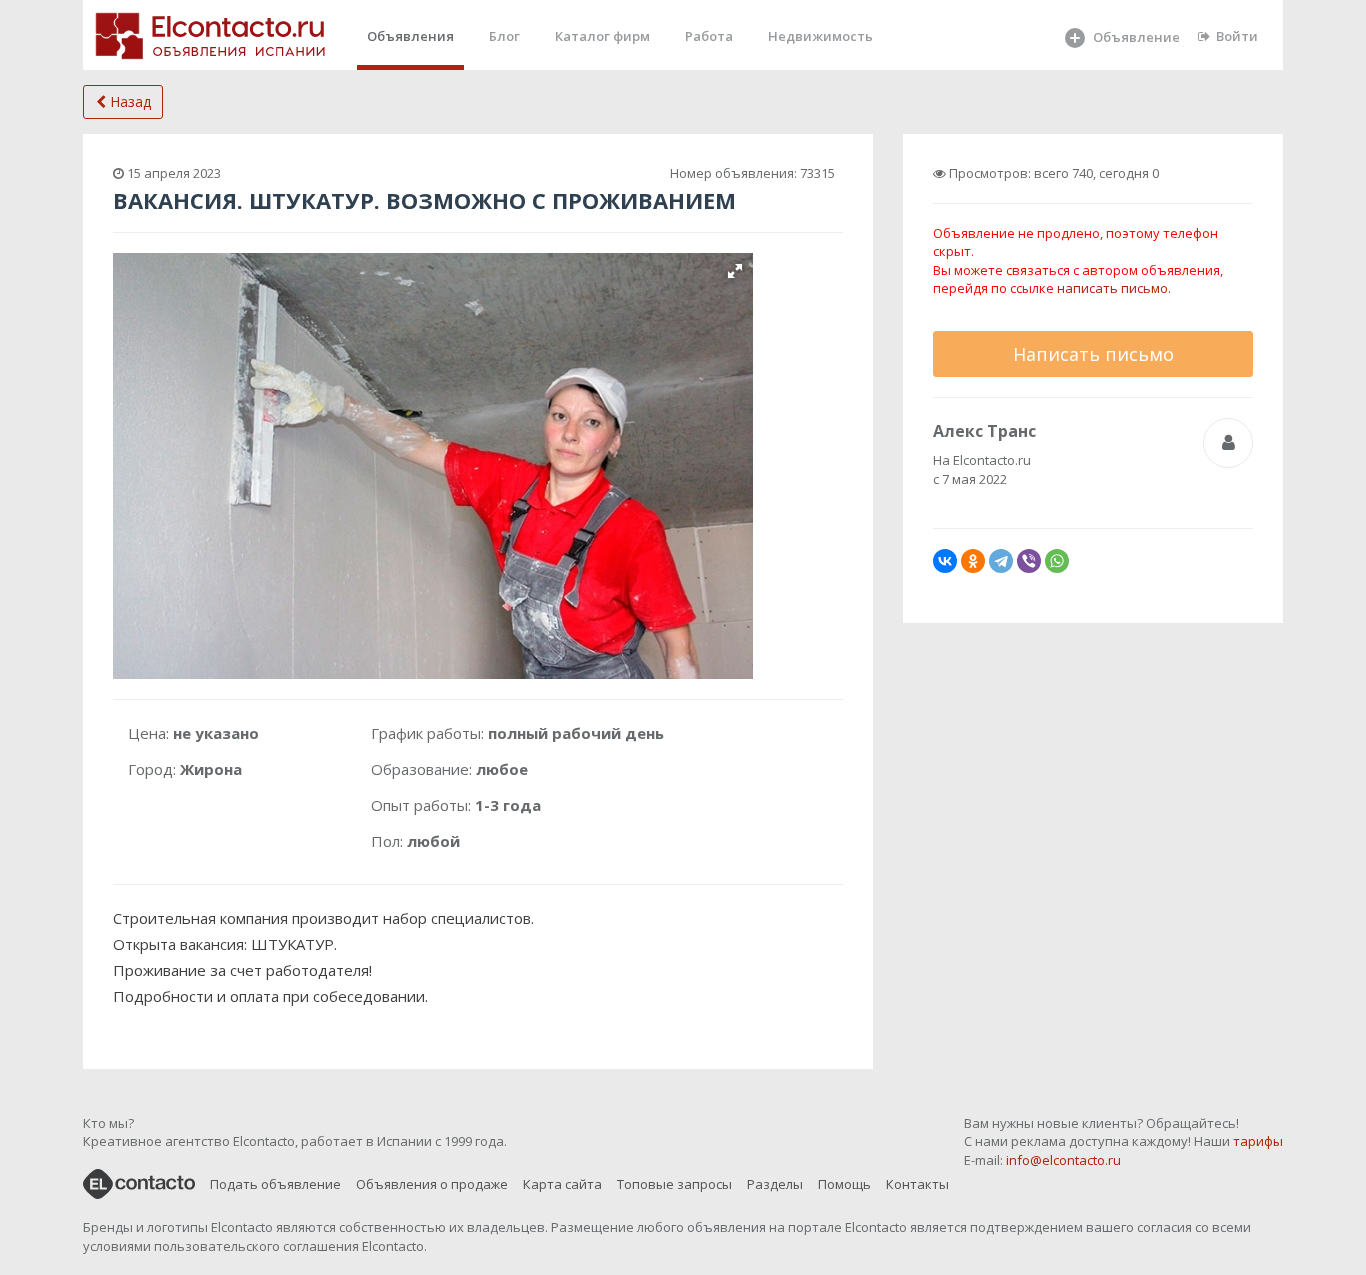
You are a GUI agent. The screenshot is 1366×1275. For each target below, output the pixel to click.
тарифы (1258, 1141)
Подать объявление (275, 1184)
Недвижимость (820, 36)
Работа (709, 36)
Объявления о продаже (432, 1184)
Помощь (844, 1184)
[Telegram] (1001, 561)
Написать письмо (1093, 354)
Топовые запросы (674, 1184)
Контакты (917, 1184)
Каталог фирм (602, 36)
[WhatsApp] (1057, 561)
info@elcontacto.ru (1063, 1160)
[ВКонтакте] (945, 561)
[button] (735, 271)
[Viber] (1029, 561)
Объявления (410, 36)
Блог (504, 36)
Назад (128, 101)
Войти (1237, 36)
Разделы (775, 1184)
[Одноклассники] (973, 561)
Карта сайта (562, 1184)
